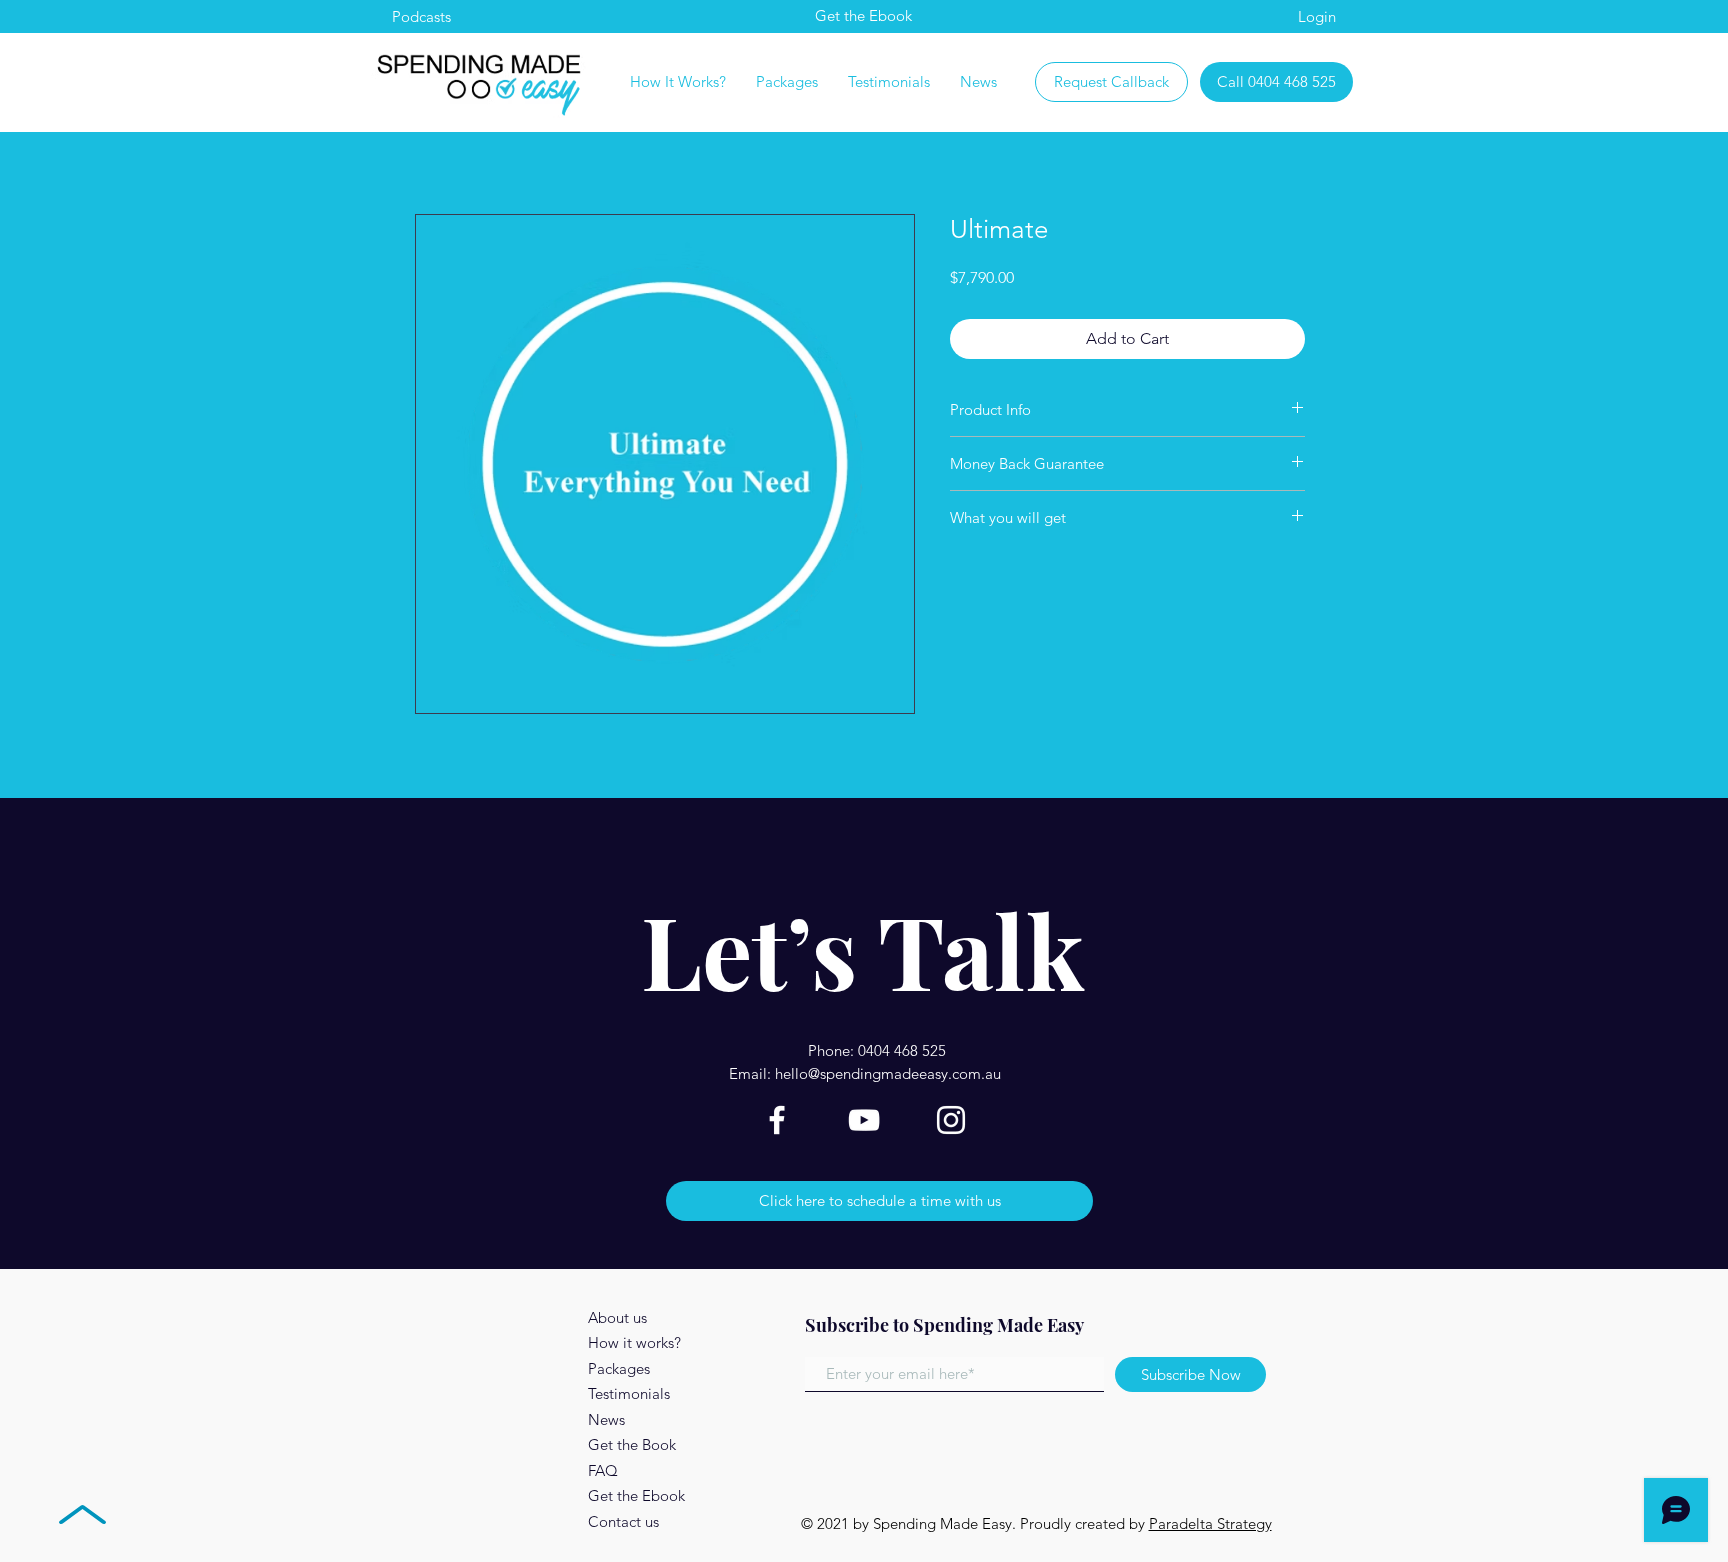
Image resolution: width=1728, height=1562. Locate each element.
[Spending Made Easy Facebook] (777, 1120)
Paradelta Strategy (1210, 1523)
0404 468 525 (902, 1050)
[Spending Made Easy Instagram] (951, 1120)
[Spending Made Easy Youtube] (864, 1120)
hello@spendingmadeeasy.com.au (888, 1073)
